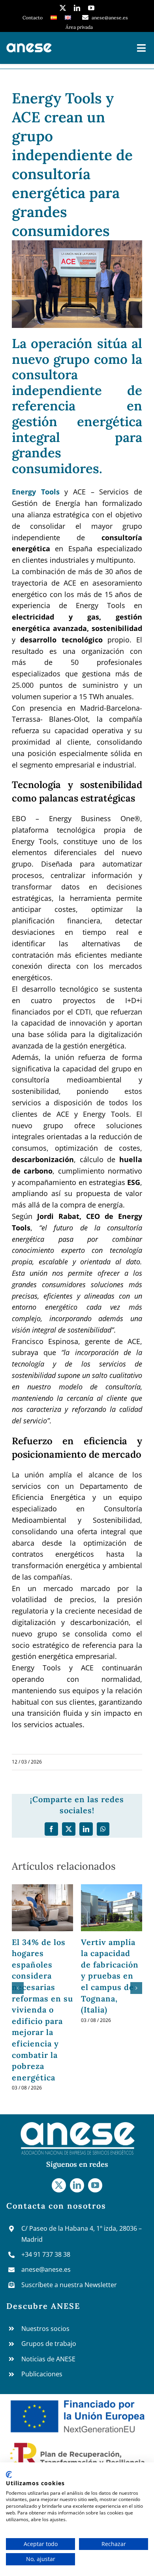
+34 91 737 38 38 (46, 2254)
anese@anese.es (46, 2269)
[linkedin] (77, 8)
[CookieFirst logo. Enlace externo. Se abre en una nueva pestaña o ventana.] (9, 2475)
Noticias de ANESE (48, 2359)
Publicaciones (42, 2374)
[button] (18, 1988)
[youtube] (91, 8)
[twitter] (63, 8)
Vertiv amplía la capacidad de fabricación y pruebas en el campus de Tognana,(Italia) (110, 1976)
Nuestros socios (45, 2329)
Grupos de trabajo (49, 2344)
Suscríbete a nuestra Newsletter (69, 2285)
